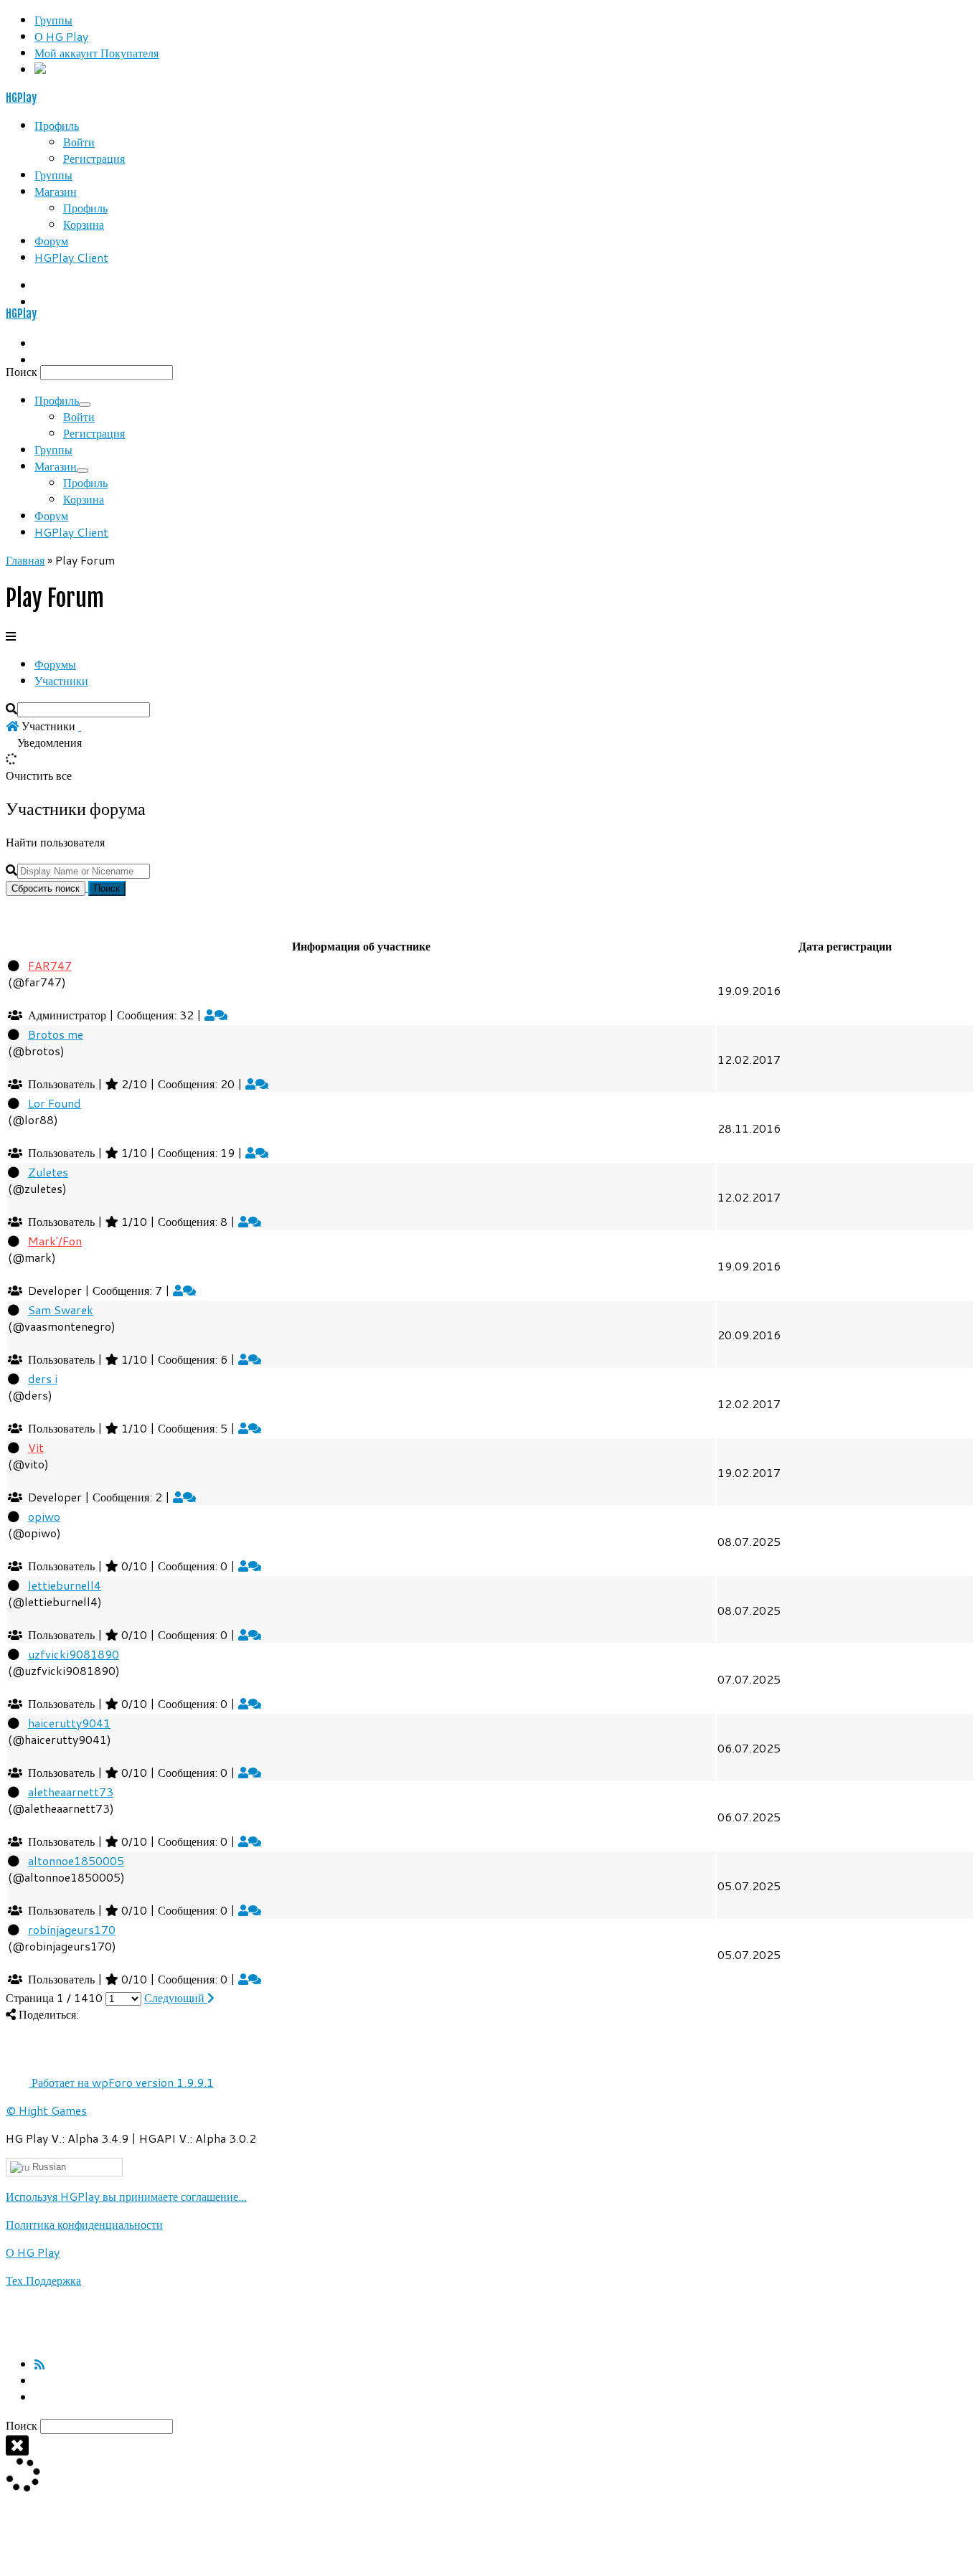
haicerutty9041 (69, 1723)
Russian (48, 2167)
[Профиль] (209, 1015)
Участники (61, 680)
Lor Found (55, 1103)
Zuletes (48, 1172)
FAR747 (50, 965)
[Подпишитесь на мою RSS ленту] (39, 2364)
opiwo (44, 1516)
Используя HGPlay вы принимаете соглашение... (126, 2196)
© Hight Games (46, 2110)
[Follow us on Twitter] (39, 2397)
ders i (43, 1378)
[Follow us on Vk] (39, 2381)
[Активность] (221, 1015)
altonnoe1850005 (76, 1860)
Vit (36, 1447)
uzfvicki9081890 (74, 1654)
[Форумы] (12, 726)
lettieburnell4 (65, 1585)
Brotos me (56, 1034)
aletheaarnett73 (71, 1792)
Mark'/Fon (55, 1241)
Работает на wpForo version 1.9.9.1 (121, 2082)
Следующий (176, 1997)
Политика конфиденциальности (84, 2224)
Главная (25, 560)
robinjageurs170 (72, 1929)
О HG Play (33, 2252)
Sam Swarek (61, 1310)
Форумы (55, 664)
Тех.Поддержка (43, 2280)
